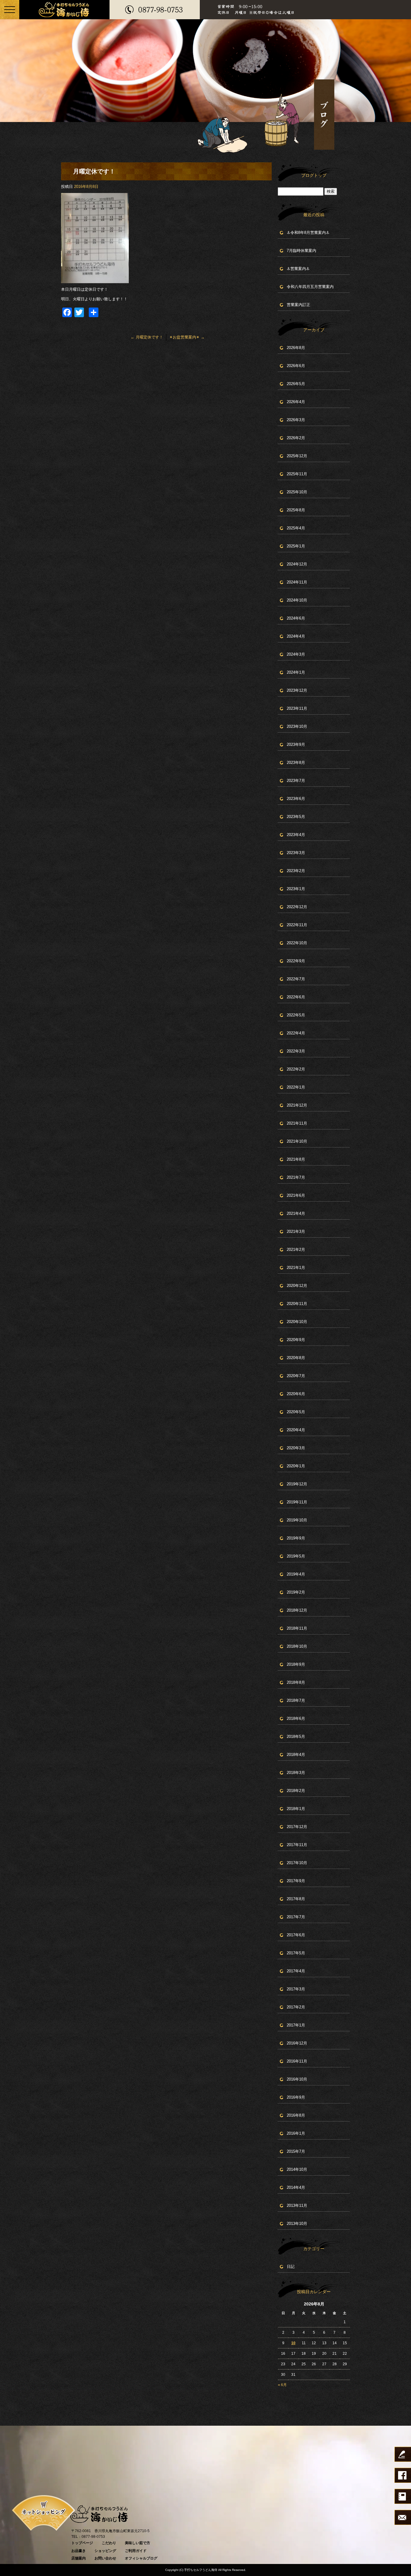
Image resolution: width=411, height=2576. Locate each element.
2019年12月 (297, 1484)
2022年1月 (296, 1087)
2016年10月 (297, 2079)
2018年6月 (296, 1718)
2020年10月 (297, 1322)
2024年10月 (297, 600)
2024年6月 (296, 618)
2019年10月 (297, 1520)
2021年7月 (296, 1177)
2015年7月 (296, 2151)
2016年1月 (296, 2133)
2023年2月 (296, 871)
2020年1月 (296, 1466)
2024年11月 (297, 582)
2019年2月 (296, 1592)
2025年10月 (297, 492)
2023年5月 (296, 817)
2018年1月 (296, 1809)
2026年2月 (296, 438)
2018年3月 (296, 1773)
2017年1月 (296, 2025)
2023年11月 (297, 708)
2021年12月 (297, 1105)
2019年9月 (296, 1538)
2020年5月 (296, 1412)
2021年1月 (296, 1268)
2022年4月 (296, 1033)
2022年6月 (296, 997)
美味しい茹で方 (138, 2543)
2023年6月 (296, 799)
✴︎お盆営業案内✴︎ (187, 337)
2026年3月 (296, 420)
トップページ (82, 2543)
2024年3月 (296, 654)
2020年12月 (297, 1286)
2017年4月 (296, 1971)
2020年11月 (297, 1304)
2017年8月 (296, 1899)
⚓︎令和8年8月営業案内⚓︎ (308, 233)
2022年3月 (296, 1051)
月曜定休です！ (147, 337)
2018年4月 (296, 1755)
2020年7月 (296, 1376)
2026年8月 (296, 348)
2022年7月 (296, 979)
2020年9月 (296, 1340)
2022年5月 (296, 1015)
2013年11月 (297, 2205)
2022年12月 (297, 907)
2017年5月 (296, 1953)
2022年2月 (296, 1069)
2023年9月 (296, 744)
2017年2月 (296, 2007)
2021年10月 (297, 1141)
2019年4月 (296, 1574)
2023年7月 (296, 781)
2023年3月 (296, 853)
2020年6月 (296, 1394)
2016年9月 (296, 2097)
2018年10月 (297, 1646)
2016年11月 (297, 2061)
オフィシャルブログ (141, 2558)
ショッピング (105, 2551)
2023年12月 (297, 690)
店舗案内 (79, 2558)
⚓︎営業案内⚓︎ (298, 269)
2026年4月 (296, 402)
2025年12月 (297, 456)
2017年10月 (297, 1863)
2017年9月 (296, 1881)
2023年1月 (296, 889)
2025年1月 (296, 546)
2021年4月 (296, 1213)
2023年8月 (296, 763)
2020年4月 (296, 1430)
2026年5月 (296, 384)
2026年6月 (296, 366)
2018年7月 (296, 1700)
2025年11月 (297, 474)
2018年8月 (296, 1682)
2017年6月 (296, 1935)
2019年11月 (297, 1502)
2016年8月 (296, 2115)
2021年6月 (296, 1195)
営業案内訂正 (298, 305)
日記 (291, 2267)
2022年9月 (296, 961)
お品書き (79, 2551)
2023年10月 (297, 726)
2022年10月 (297, 943)
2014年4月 (296, 2187)
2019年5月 (296, 1556)
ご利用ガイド (136, 2551)
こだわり (109, 2543)
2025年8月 (296, 510)
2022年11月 (297, 925)
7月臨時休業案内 (301, 251)
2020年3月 (296, 1448)
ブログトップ (314, 175)
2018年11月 (297, 1628)
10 (293, 2343)
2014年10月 (297, 2169)
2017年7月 (296, 1917)
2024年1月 (296, 672)
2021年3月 (296, 1231)
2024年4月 (296, 636)
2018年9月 (296, 1664)
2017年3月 (296, 1989)
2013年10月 (297, 2224)
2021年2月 (296, 1250)
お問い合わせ (105, 2558)
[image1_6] (95, 280)
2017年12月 (297, 1827)
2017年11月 (297, 1845)
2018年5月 (296, 1737)
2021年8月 (296, 1159)
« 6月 (282, 2385)
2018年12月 (297, 1610)
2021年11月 (297, 1123)
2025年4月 (296, 528)
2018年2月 (296, 1791)
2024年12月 (297, 564)
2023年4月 (296, 835)
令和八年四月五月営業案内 (310, 287)
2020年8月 (296, 1358)
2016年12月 (297, 2043)
